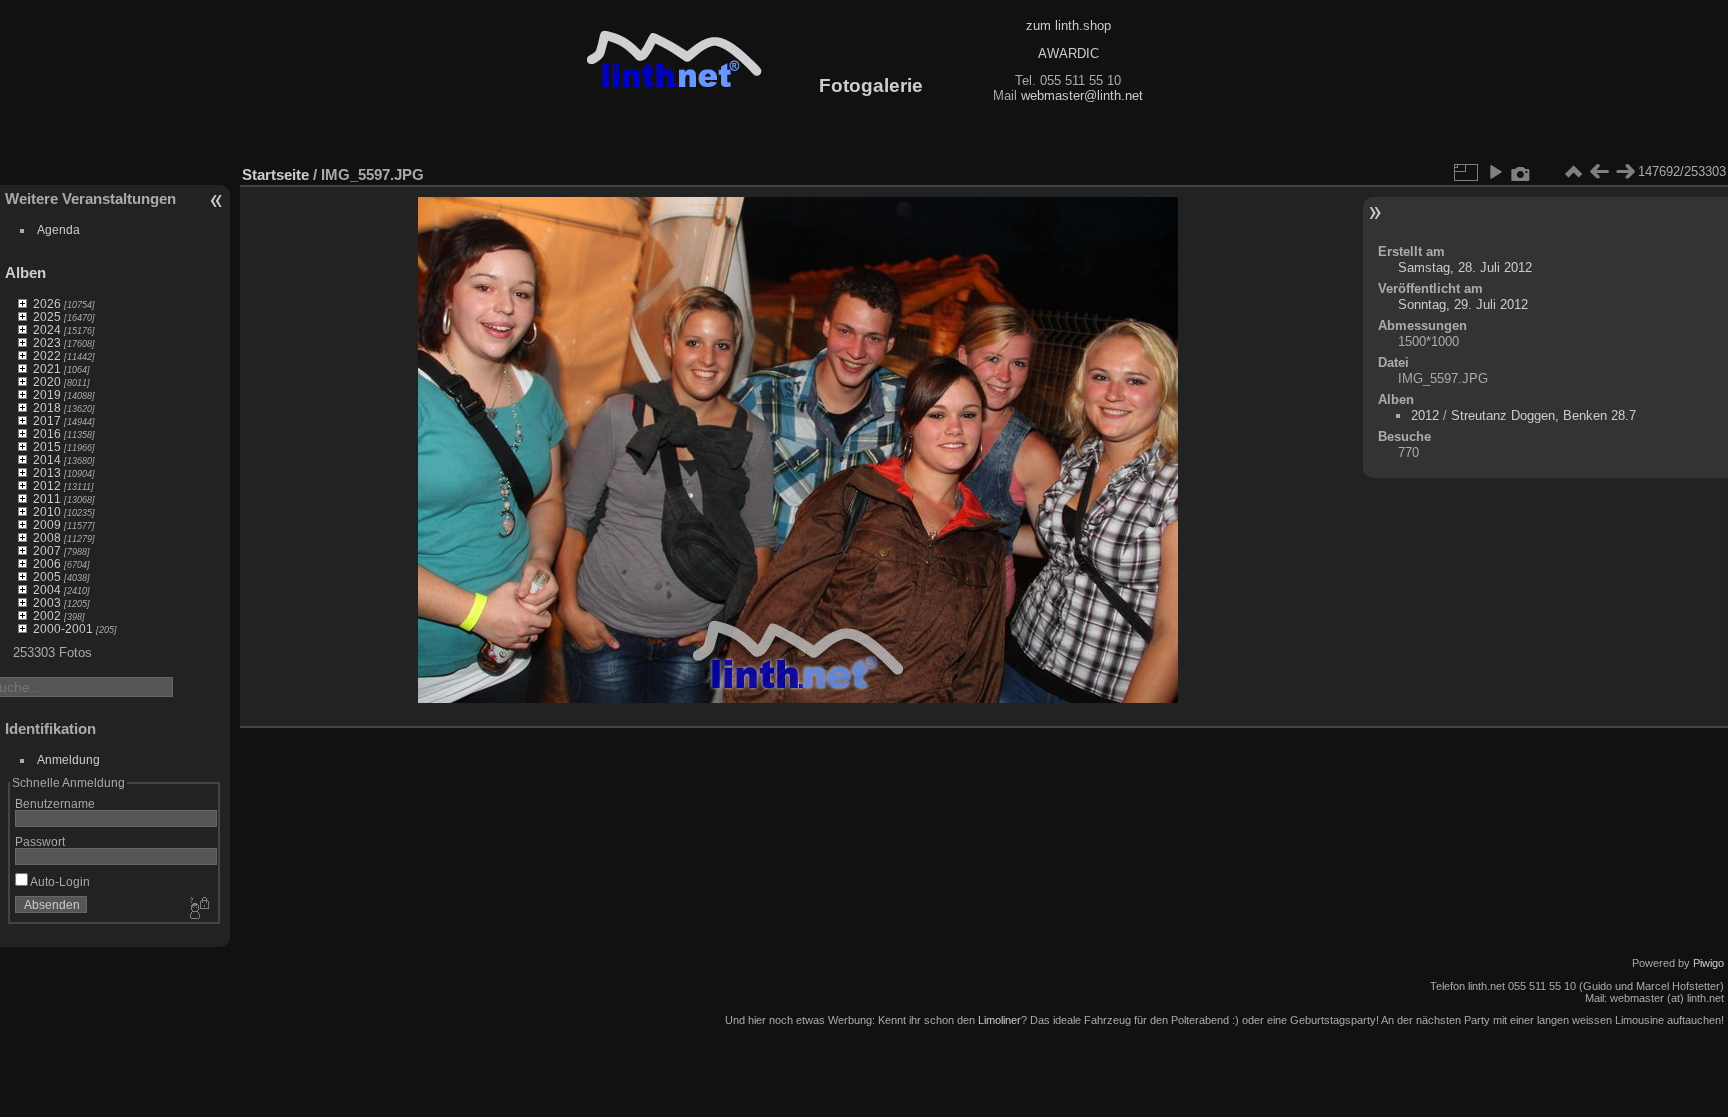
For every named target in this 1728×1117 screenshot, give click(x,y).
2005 (47, 576)
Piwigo (1708, 963)
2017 (47, 420)
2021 (47, 368)
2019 (47, 394)
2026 (47, 303)
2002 (47, 615)
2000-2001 (63, 628)
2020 (47, 381)
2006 (47, 563)
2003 (47, 602)
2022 (47, 355)
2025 (47, 316)
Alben (25, 272)
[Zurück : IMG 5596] (1599, 172)
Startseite (275, 174)
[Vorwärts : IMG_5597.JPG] (1625, 172)
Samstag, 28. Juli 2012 (1465, 267)
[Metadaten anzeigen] (1521, 172)
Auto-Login (59, 881)
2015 (47, 446)
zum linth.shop (1068, 25)
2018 (47, 407)
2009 (47, 524)
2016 (47, 433)
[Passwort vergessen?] (198, 909)
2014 (47, 459)
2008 (47, 537)
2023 (47, 342)
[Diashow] (1495, 172)
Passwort (40, 841)
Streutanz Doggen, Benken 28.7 (1543, 415)
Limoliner (999, 1020)
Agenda (58, 229)
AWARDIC (1068, 53)
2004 (47, 589)
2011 (47, 498)
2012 (47, 485)
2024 (47, 329)
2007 (47, 550)
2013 (47, 472)
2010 (47, 511)
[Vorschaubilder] (1573, 172)
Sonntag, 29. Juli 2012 (1463, 304)
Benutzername (55, 803)
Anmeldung (68, 759)
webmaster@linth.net (1082, 95)
